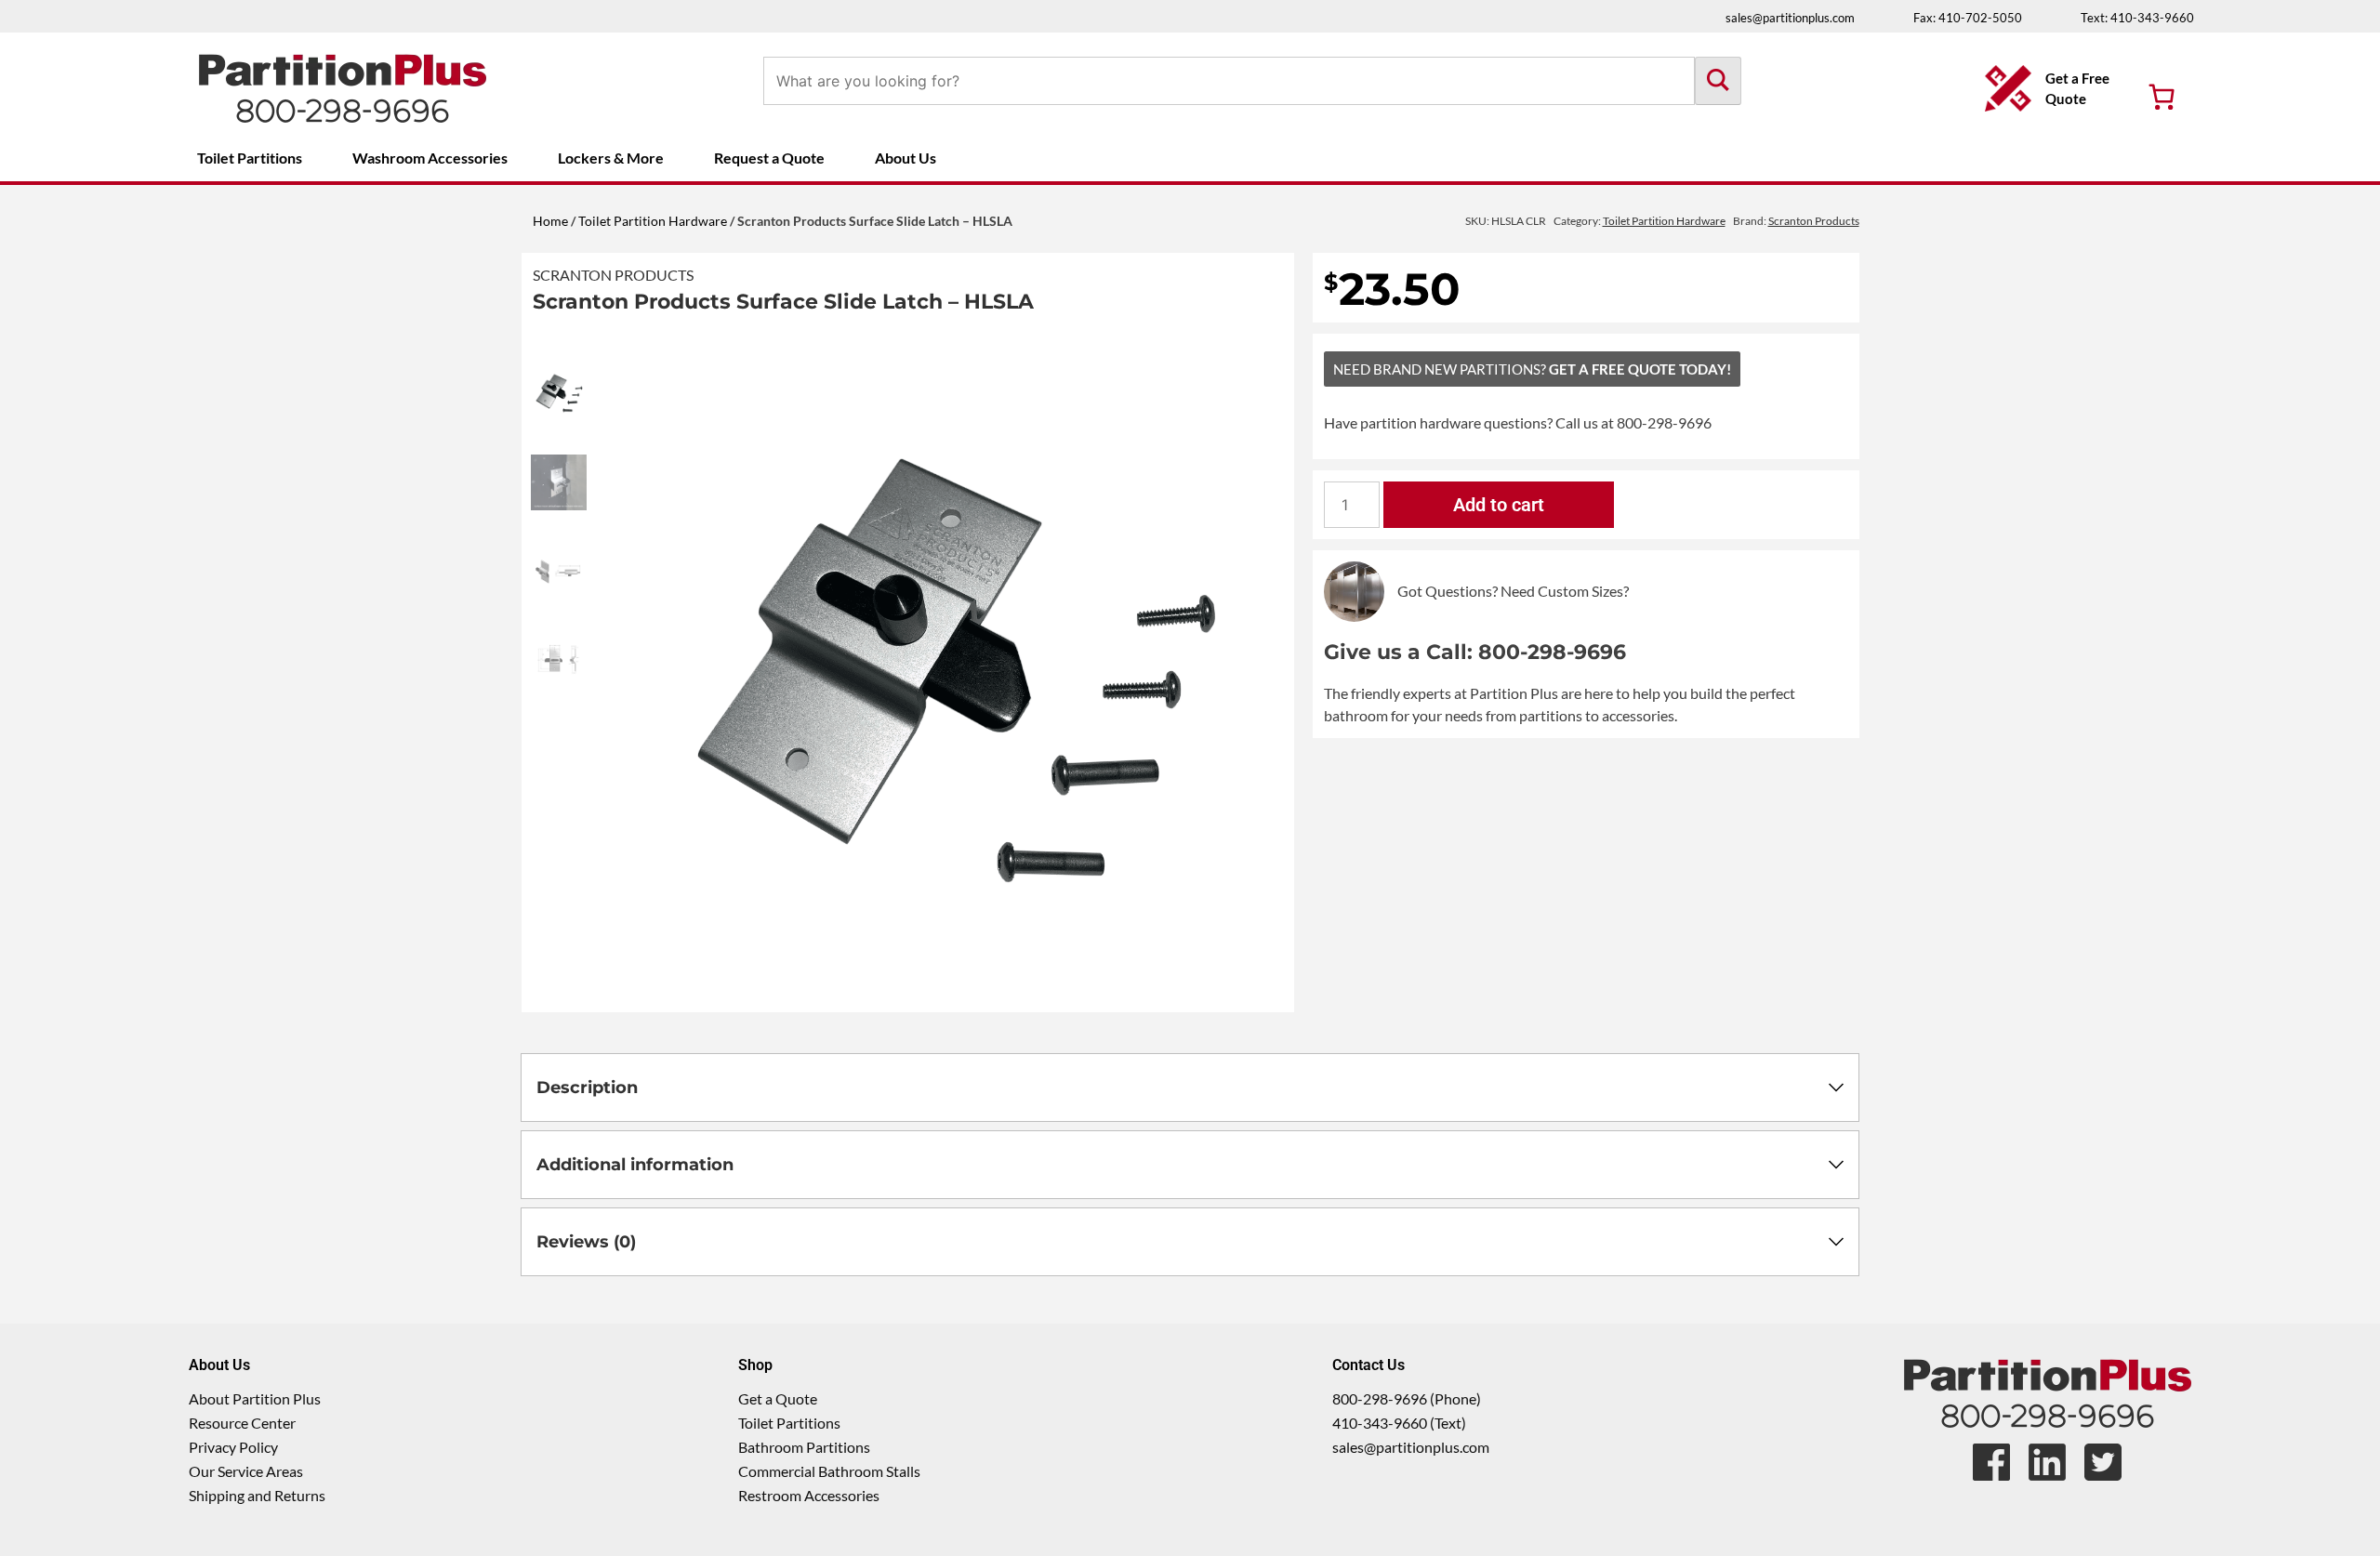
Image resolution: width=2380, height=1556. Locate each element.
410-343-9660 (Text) (1399, 1423)
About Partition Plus (255, 1398)
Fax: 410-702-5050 (1968, 18)
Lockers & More (611, 158)
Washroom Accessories (430, 158)
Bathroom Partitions (804, 1447)
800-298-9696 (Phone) (1407, 1398)
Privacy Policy (233, 1447)
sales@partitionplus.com (1790, 18)
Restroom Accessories (809, 1495)
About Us (906, 158)
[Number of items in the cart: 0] (2162, 97)
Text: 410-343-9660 (2137, 18)
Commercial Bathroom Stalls (829, 1471)
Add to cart (1499, 505)
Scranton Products (613, 275)
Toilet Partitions (250, 158)
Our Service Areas (246, 1471)
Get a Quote (778, 1398)
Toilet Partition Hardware (653, 221)
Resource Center (242, 1423)
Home (550, 221)
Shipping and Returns (257, 1495)
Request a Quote (769, 158)
